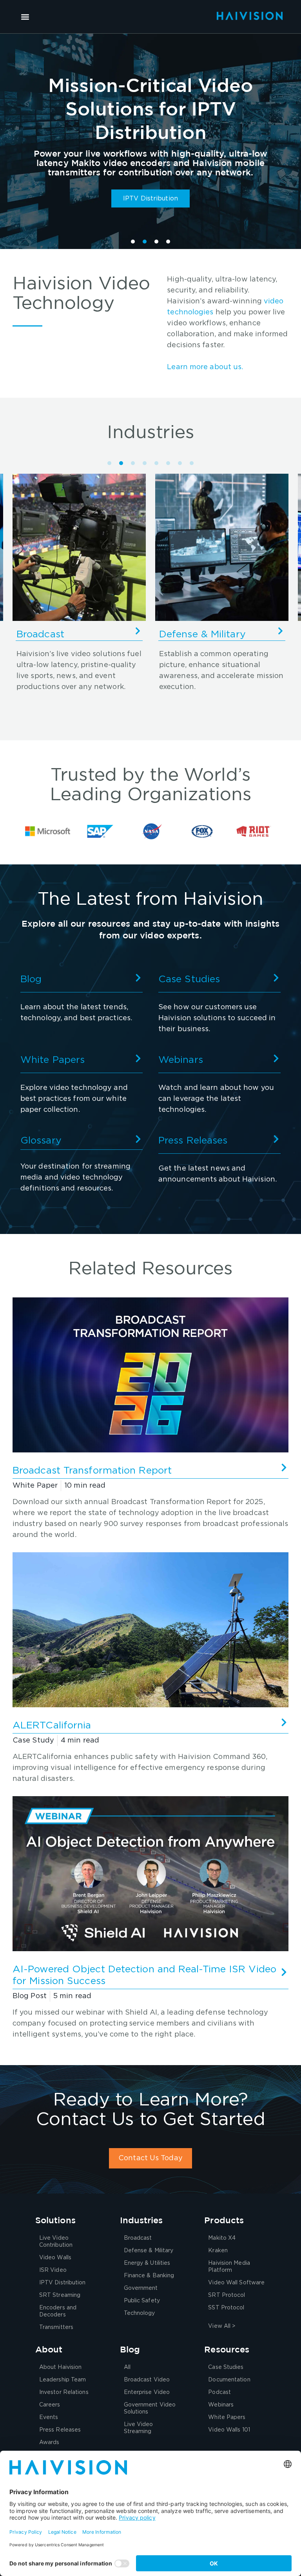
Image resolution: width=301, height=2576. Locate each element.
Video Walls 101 (229, 2430)
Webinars (181, 1060)
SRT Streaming (60, 2295)
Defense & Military (60, 634)
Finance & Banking (149, 2276)
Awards (49, 2443)
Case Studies (189, 979)
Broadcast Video (147, 2380)
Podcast (219, 2392)
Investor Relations (64, 2392)
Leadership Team (63, 2380)
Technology (140, 2313)
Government (141, 2288)
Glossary (41, 1141)
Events (49, 2417)
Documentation (229, 2380)
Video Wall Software (236, 2283)
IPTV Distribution (63, 2283)
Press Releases (193, 1141)
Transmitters (56, 2327)
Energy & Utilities (200, 634)
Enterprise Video (147, 2392)
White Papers (53, 1060)
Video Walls (55, 2258)
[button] (25, 17)
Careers (50, 2405)
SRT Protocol (227, 2295)
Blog (31, 979)
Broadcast (138, 2238)
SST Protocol (226, 2308)
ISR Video (53, 2270)
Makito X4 (222, 2238)
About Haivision (61, 2367)
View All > (222, 2326)
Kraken (218, 2251)
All (127, 2367)
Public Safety (142, 2301)
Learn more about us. (205, 367)
